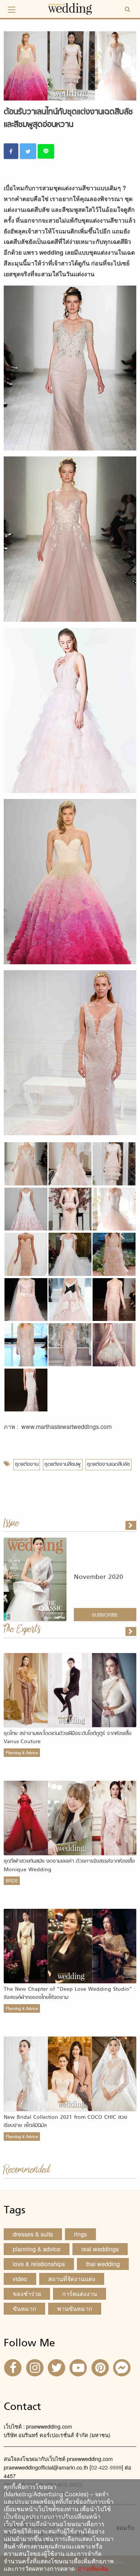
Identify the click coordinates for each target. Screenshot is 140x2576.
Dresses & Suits (33, 2234)
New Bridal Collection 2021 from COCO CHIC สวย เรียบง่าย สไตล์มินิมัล (65, 2122)
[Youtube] (79, 2367)
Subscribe (105, 1615)
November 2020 (99, 1577)
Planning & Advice (22, 1752)
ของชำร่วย (27, 2294)
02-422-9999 (106, 2467)
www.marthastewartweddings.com (66, 1426)
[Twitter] (57, 2367)
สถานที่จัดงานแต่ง (72, 2279)
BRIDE (12, 1881)
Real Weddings (100, 2249)
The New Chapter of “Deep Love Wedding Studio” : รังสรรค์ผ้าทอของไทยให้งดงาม (70, 1994)
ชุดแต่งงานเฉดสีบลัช (108, 1464)
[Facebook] (14, 2367)
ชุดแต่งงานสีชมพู (63, 1464)
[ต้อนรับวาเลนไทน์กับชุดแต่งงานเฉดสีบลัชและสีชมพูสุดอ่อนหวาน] (131, 1631)
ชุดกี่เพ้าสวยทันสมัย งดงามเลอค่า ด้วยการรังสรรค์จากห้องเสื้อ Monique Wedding (69, 1865)
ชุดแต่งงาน (27, 1464)
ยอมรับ (125, 2528)
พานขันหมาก (75, 2308)
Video (20, 2279)
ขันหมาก (24, 2308)
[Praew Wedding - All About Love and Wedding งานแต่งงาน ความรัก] (70, 8)
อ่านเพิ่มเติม (92, 2568)
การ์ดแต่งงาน (80, 2294)
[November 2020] (131, 1525)
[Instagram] (35, 2367)
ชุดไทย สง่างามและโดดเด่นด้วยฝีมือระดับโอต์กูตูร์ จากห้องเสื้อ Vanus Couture (68, 1738)
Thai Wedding (103, 2264)
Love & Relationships (39, 2264)
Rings (80, 2234)
